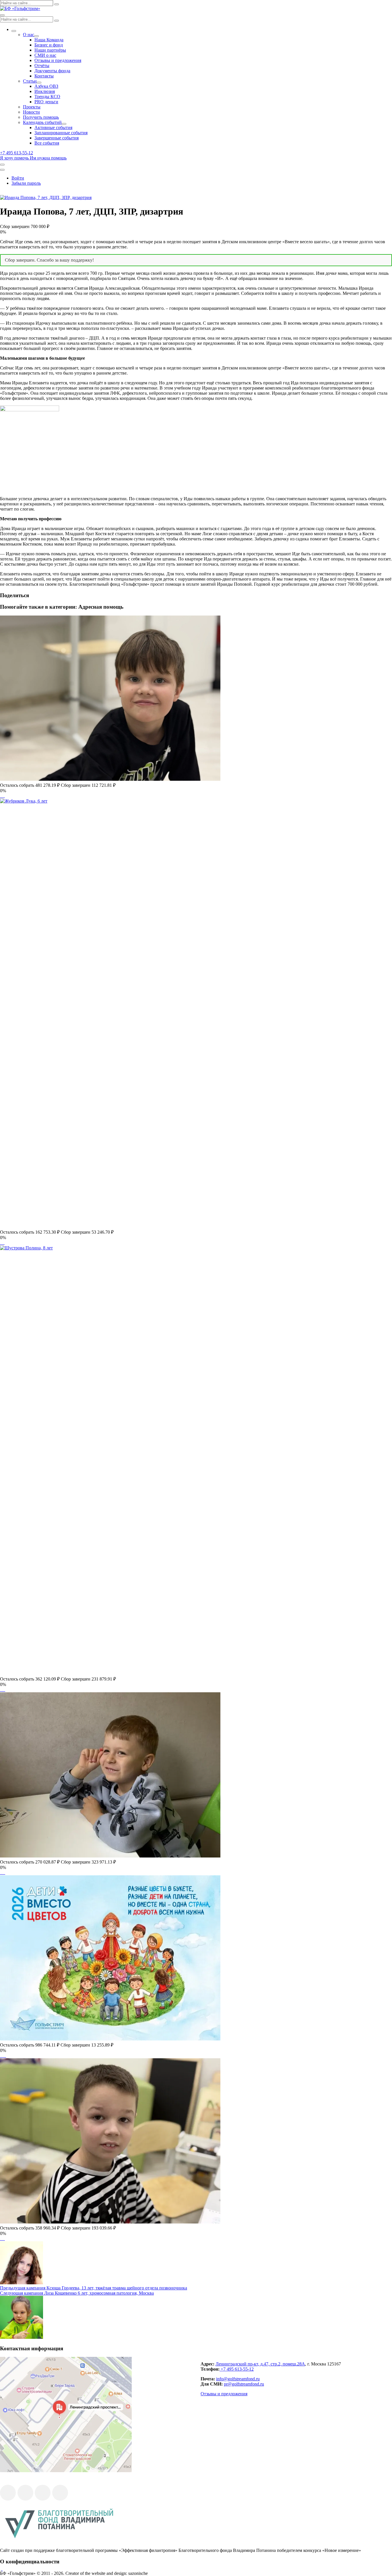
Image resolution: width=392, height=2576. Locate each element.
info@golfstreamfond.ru (238, 2379)
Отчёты (42, 66)
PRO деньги (46, 102)
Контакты (44, 76)
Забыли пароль (26, 183)
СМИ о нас (45, 55)
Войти (18, 178)
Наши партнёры (50, 50)
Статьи (30, 81)
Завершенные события (57, 138)
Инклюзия (45, 91)
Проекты (32, 107)
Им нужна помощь (48, 158)
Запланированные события (61, 133)
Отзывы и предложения (58, 60)
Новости (31, 112)
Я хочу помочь (14, 158)
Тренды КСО (47, 97)
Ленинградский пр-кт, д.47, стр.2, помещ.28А (260, 2364)
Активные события (53, 127)
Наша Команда (49, 40)
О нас (29, 35)
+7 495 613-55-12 (237, 2369)
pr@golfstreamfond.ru (244, 2384)
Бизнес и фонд (49, 45)
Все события (47, 143)
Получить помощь (41, 117)
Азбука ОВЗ (46, 86)
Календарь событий (42, 122)
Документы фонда (52, 71)
